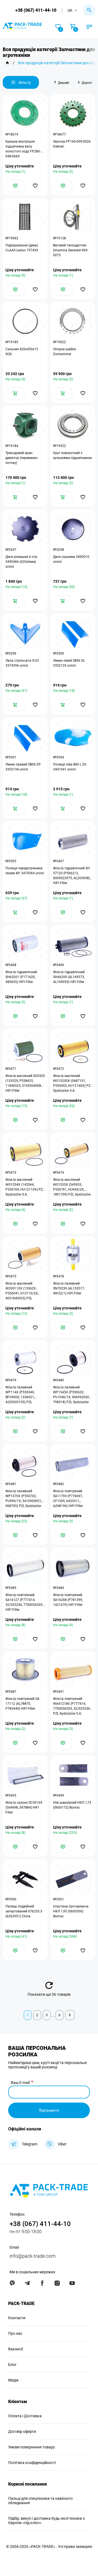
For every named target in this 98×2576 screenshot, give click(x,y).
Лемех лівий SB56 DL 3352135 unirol (69, 663)
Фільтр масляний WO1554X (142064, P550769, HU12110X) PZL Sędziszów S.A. (25, 1187)
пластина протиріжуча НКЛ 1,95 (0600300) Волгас (71, 1911)
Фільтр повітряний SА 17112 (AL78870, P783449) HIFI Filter (22, 1704)
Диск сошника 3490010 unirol (71, 559)
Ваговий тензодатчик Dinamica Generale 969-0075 (71, 250)
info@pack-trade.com (33, 2256)
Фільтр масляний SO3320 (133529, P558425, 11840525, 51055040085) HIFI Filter (25, 1083)
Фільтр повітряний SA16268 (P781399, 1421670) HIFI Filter (68, 1600)
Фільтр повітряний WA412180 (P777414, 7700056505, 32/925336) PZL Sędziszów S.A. (72, 1706)
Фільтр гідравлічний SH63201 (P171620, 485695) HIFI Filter (21, 977)
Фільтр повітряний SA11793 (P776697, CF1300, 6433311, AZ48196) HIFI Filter (68, 1499)
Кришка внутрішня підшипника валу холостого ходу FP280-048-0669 (23, 149)
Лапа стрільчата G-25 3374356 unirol (22, 663)
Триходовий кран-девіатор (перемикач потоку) (22, 458)
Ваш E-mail (20, 2083)
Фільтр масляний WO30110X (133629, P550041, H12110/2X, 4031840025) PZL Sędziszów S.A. (22, 1291)
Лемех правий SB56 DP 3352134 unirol (23, 767)
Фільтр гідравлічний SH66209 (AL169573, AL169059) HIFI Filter (69, 977)
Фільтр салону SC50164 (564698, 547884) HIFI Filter (24, 1807)
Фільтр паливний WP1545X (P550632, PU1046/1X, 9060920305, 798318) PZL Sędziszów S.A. (72, 1395)
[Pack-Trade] (7, 63)
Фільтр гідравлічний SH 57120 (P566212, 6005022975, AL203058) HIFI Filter (71, 876)
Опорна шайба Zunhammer (65, 352)
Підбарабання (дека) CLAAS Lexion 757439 (22, 248)
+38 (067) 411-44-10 (36, 10)
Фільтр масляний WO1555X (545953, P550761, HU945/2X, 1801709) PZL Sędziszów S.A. (72, 1187)
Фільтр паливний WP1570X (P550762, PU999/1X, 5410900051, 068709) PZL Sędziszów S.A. (24, 1499)
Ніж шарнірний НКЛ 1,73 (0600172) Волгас (72, 1805)
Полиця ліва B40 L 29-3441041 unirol (70, 767)
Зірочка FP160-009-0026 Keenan (72, 144)
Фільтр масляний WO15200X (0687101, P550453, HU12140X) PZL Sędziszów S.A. (73, 1083)
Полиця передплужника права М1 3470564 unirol (25, 871)
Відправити (49, 2110)
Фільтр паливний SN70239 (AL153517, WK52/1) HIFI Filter (69, 1288)
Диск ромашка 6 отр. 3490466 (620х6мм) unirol (22, 562)
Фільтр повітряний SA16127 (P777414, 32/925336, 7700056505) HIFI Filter (24, 1602)
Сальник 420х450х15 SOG (22, 352)
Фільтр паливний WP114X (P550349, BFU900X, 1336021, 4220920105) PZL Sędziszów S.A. (20, 1395)
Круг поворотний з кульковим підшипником (72, 455)
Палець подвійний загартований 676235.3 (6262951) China (24, 1911)
